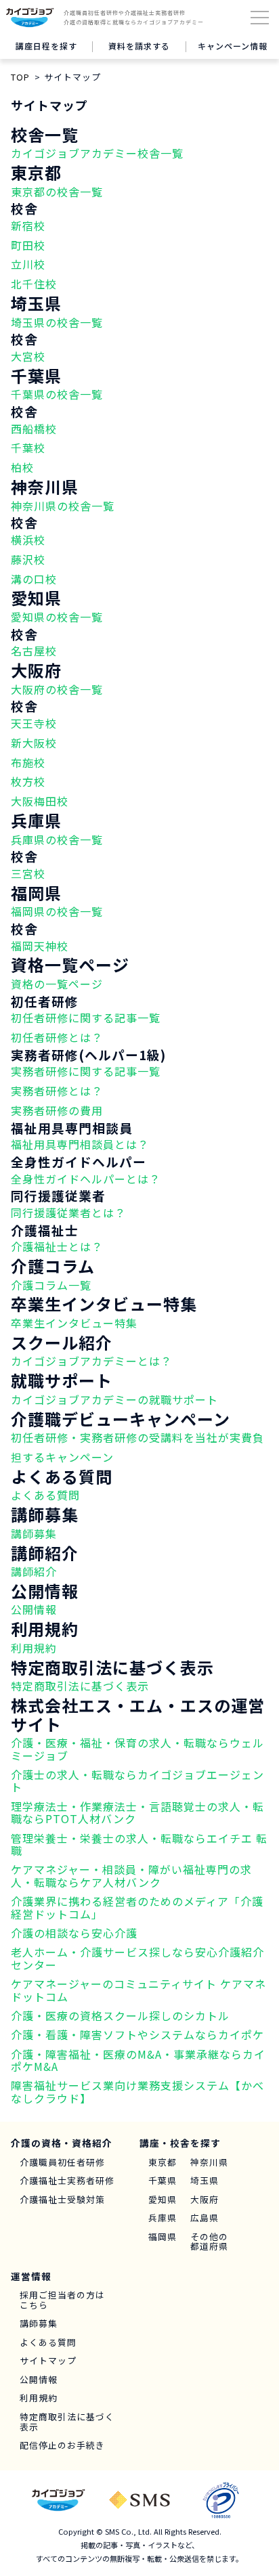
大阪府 (205, 2200)
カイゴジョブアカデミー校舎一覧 (97, 153)
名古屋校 (34, 651)
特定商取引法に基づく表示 (80, 1686)
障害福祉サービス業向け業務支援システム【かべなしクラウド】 (137, 2091)
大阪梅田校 (40, 801)
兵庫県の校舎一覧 (57, 839)
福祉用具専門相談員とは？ (80, 1144)
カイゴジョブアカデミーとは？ (91, 1361)
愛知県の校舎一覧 (57, 617)
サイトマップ (48, 2361)
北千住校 (34, 284)
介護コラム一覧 (51, 1285)
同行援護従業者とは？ (68, 1213)
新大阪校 (34, 743)
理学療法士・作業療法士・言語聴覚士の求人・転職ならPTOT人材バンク (137, 1812)
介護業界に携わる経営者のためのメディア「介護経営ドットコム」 (137, 1907)
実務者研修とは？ (57, 1091)
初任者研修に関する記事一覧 (86, 1018)
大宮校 (28, 356)
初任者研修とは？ (57, 1037)
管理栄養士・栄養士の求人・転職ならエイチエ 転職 (139, 1844)
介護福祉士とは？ (57, 1246)
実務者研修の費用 (57, 1110)
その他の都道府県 (209, 2242)
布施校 (28, 762)
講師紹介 (34, 1571)
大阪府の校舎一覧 (57, 689)
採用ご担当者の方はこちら (62, 2300)
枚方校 (28, 781)
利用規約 (34, 1648)
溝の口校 (34, 579)
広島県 (205, 2218)
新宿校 (28, 225)
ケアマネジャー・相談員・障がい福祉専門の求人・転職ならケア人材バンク (131, 1875)
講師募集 (34, 1533)
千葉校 (28, 447)
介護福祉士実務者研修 (67, 2181)
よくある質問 (45, 1495)
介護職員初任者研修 (62, 2163)
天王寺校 (34, 723)
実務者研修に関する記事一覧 (86, 1071)
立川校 (28, 264)
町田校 (28, 245)
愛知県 (163, 2200)
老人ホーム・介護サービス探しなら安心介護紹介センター (137, 1958)
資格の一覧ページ (57, 984)
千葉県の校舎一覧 (57, 394)
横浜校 (28, 540)
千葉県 (163, 2181)
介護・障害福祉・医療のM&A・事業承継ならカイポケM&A (138, 2060)
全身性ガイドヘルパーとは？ (86, 1179)
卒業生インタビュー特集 (74, 1323)
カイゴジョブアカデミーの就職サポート (114, 1399)
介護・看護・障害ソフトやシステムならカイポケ (137, 2034)
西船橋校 (34, 429)
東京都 (163, 2163)
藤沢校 (28, 559)
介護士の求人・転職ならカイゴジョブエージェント (137, 1781)
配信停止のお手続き (62, 2446)
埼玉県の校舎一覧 (57, 322)
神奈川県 (209, 2163)
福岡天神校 (40, 946)
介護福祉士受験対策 (62, 2200)
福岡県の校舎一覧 (57, 911)
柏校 (22, 467)
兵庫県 (163, 2218)
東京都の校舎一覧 (57, 192)
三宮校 (28, 873)
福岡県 (163, 2237)
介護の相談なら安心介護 (74, 1933)
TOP (20, 77)
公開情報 (34, 1609)
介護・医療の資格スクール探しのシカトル (120, 2015)
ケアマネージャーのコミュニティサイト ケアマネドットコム (138, 1990)
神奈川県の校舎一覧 (63, 506)
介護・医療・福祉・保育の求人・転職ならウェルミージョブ (137, 1749)
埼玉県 (205, 2181)
